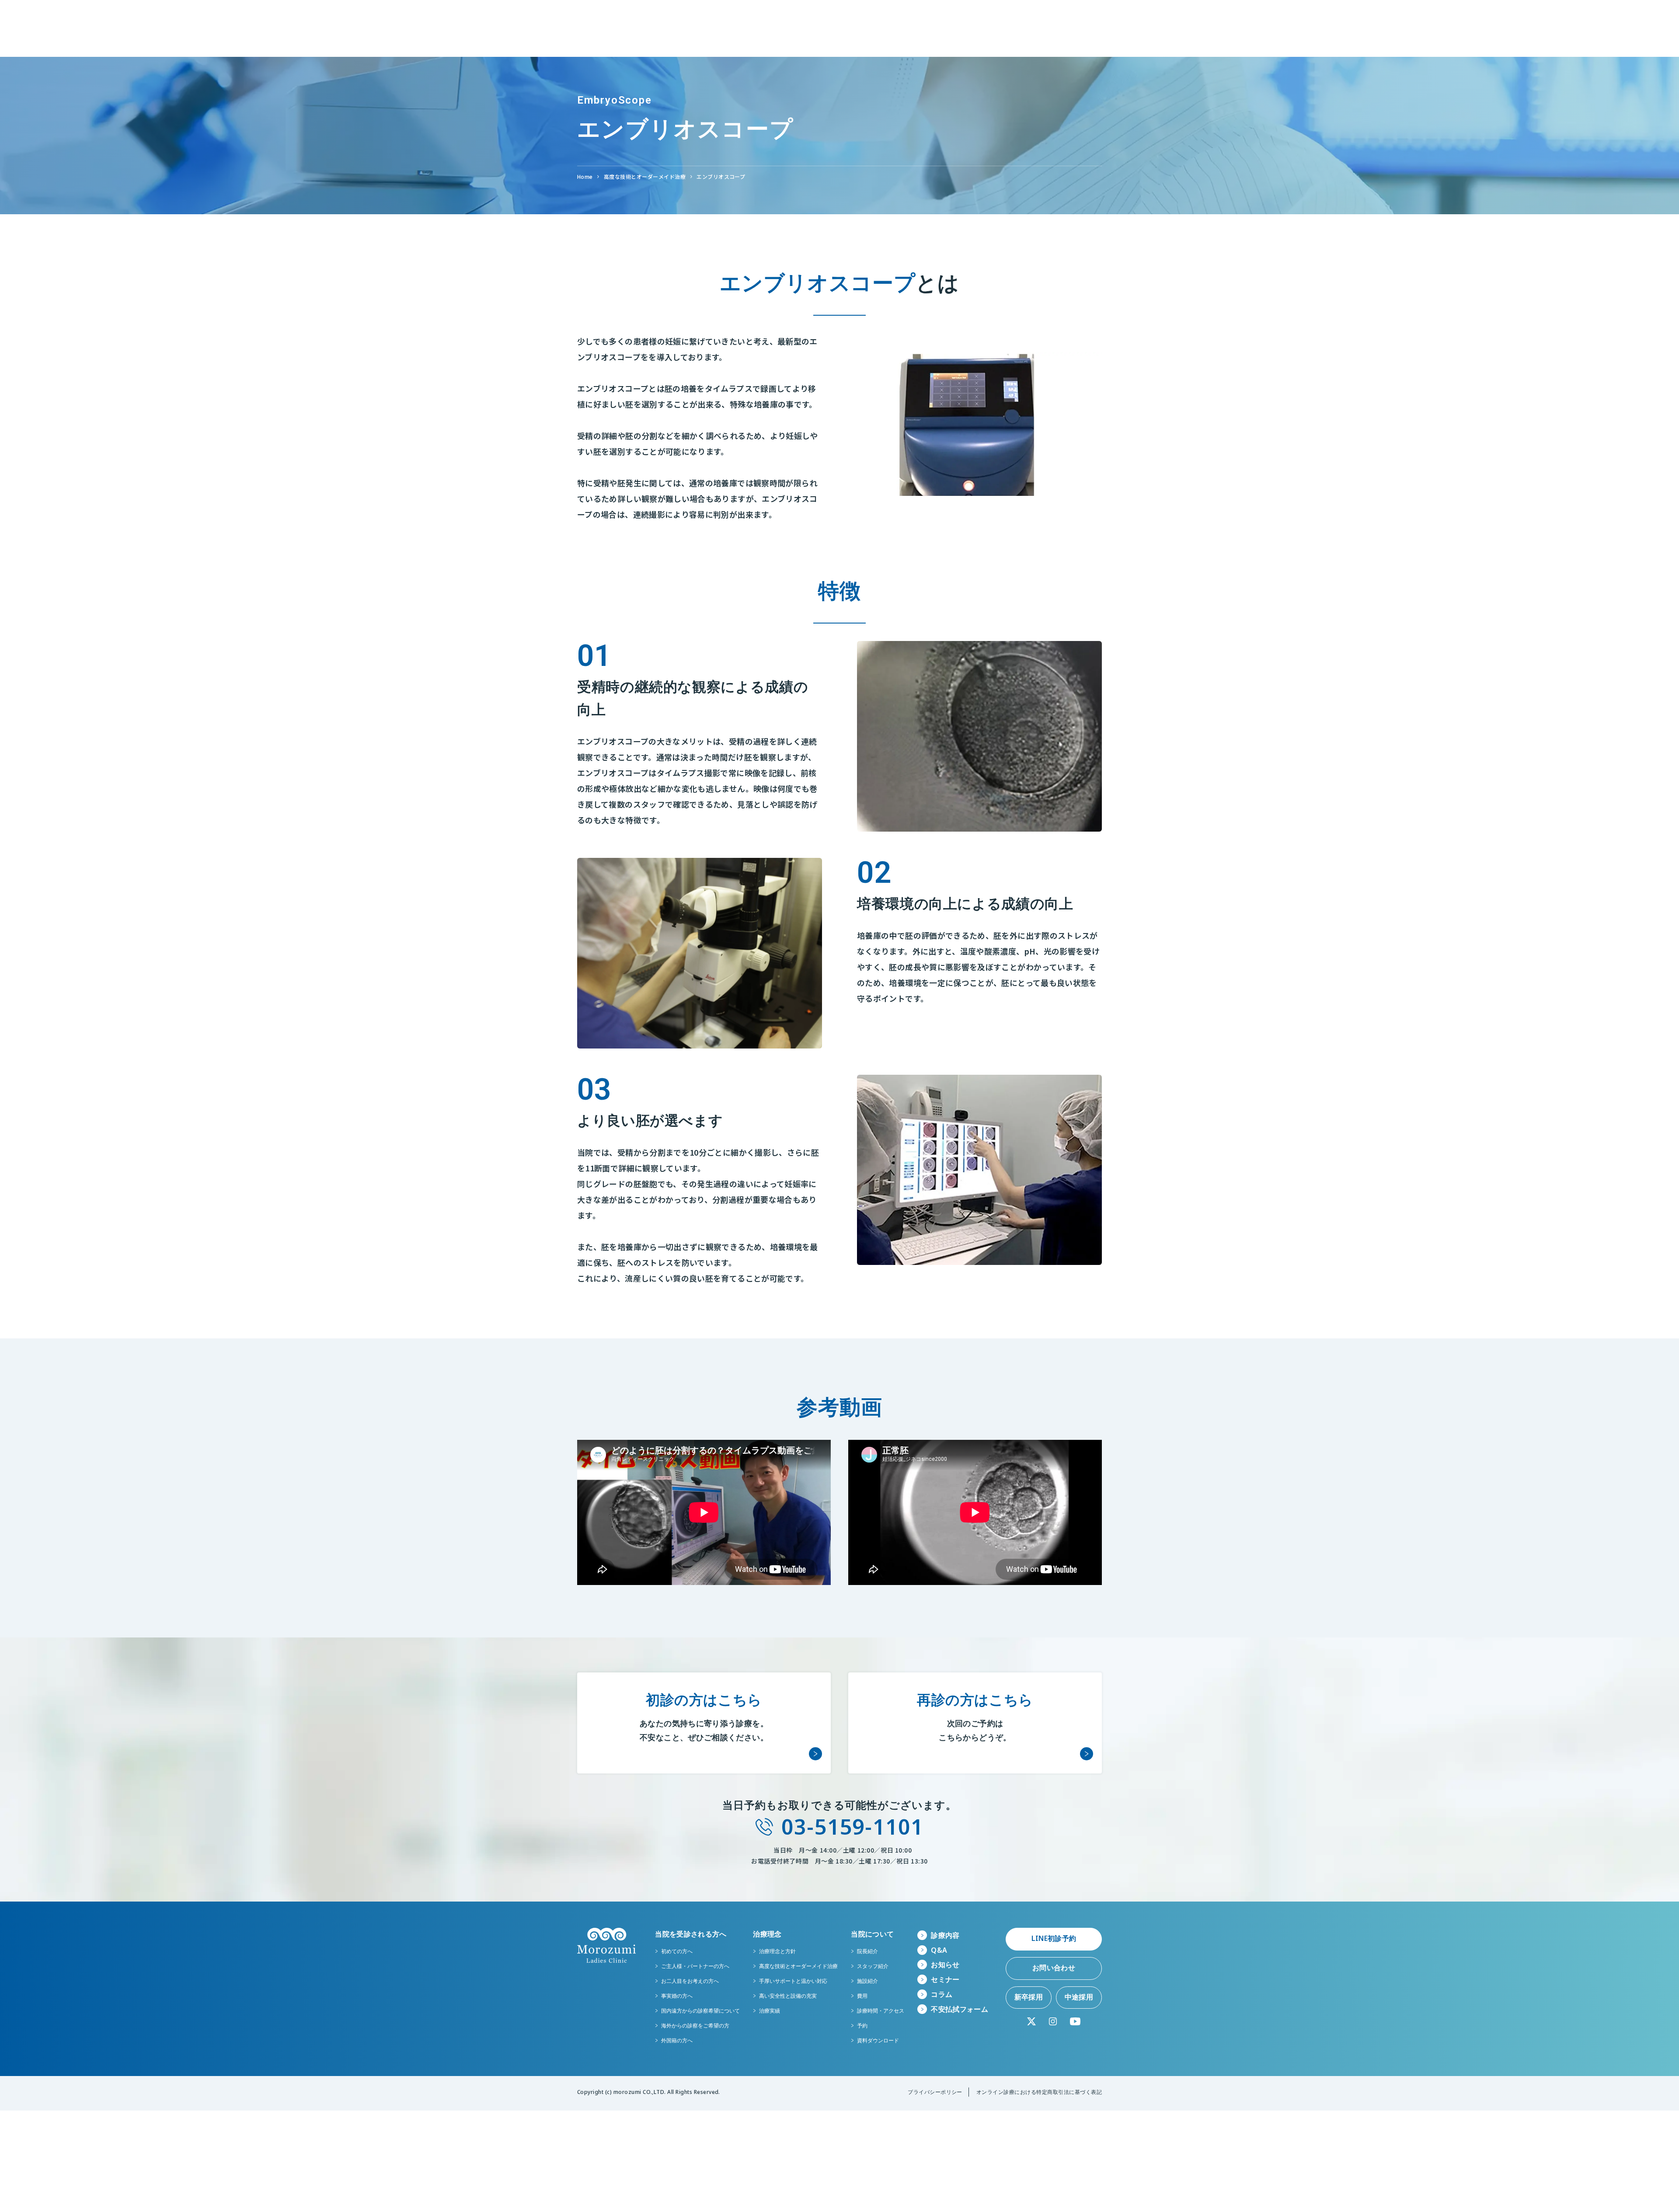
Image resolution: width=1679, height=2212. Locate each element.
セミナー (945, 1979)
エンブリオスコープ (721, 176)
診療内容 (945, 1935)
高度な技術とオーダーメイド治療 (645, 176)
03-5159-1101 (852, 1827)
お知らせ (945, 1965)
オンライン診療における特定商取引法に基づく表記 (1039, 2092)
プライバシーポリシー (935, 2092)
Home (585, 176)
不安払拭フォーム (960, 2009)
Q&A (939, 1950)
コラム (942, 1994)
